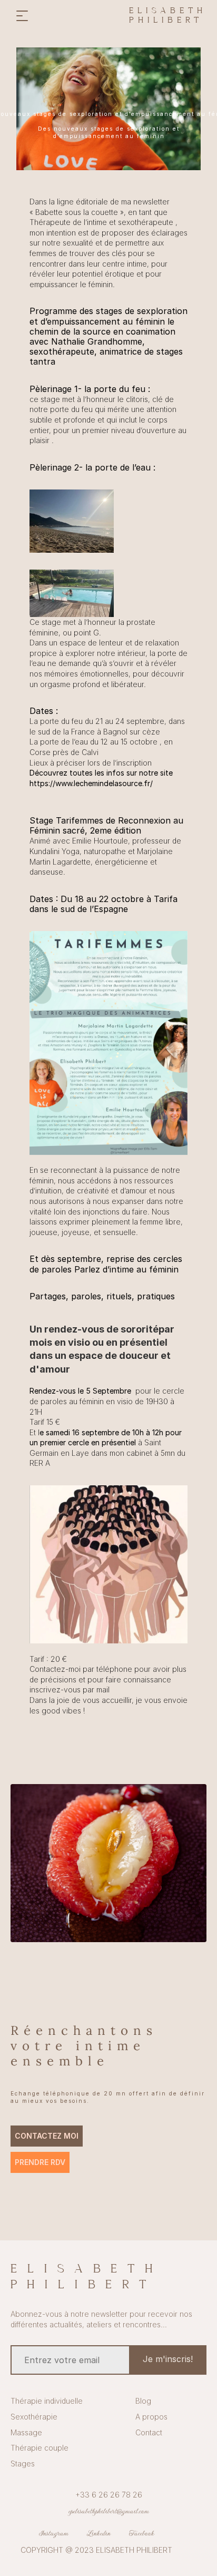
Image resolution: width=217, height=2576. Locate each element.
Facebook (142, 2533)
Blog (143, 2401)
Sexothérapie (34, 2417)
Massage (26, 2432)
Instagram (54, 2533)
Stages (23, 2464)
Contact (149, 2432)
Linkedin (99, 2533)
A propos (151, 2417)
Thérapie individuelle (47, 2401)
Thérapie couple (40, 2448)
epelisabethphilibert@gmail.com (109, 2511)
